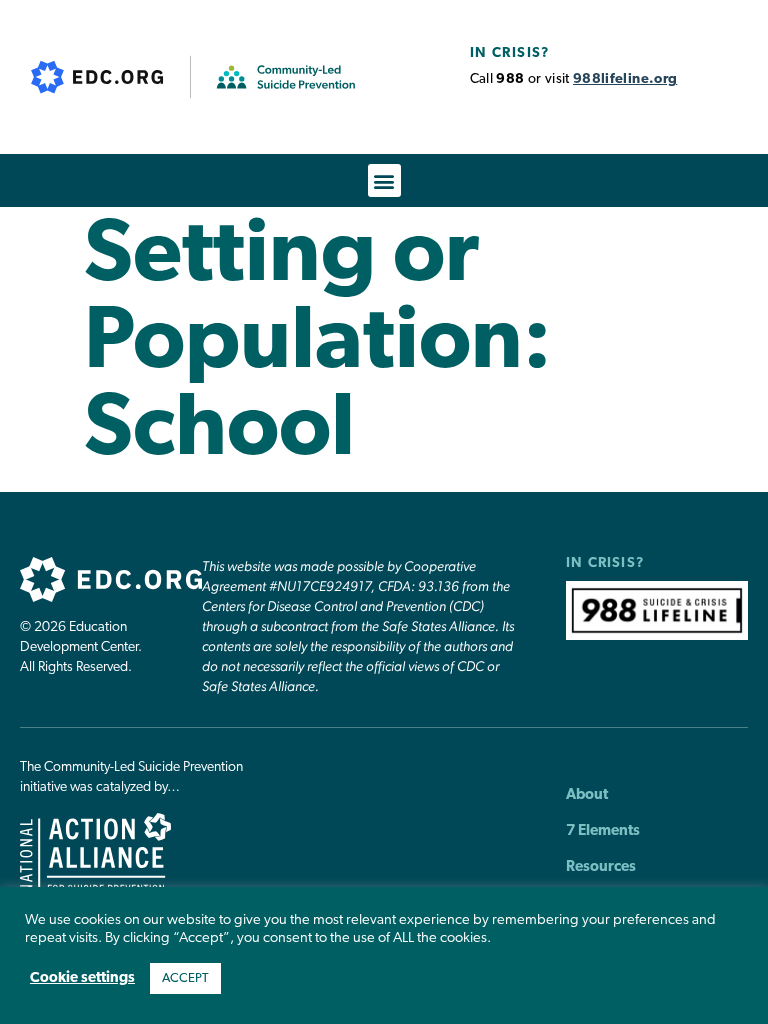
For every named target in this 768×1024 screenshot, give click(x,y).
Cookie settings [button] (82, 978)
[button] (384, 180)
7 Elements (603, 831)
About (587, 795)
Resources (601, 867)
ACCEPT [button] (185, 978)
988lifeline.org (625, 79)
